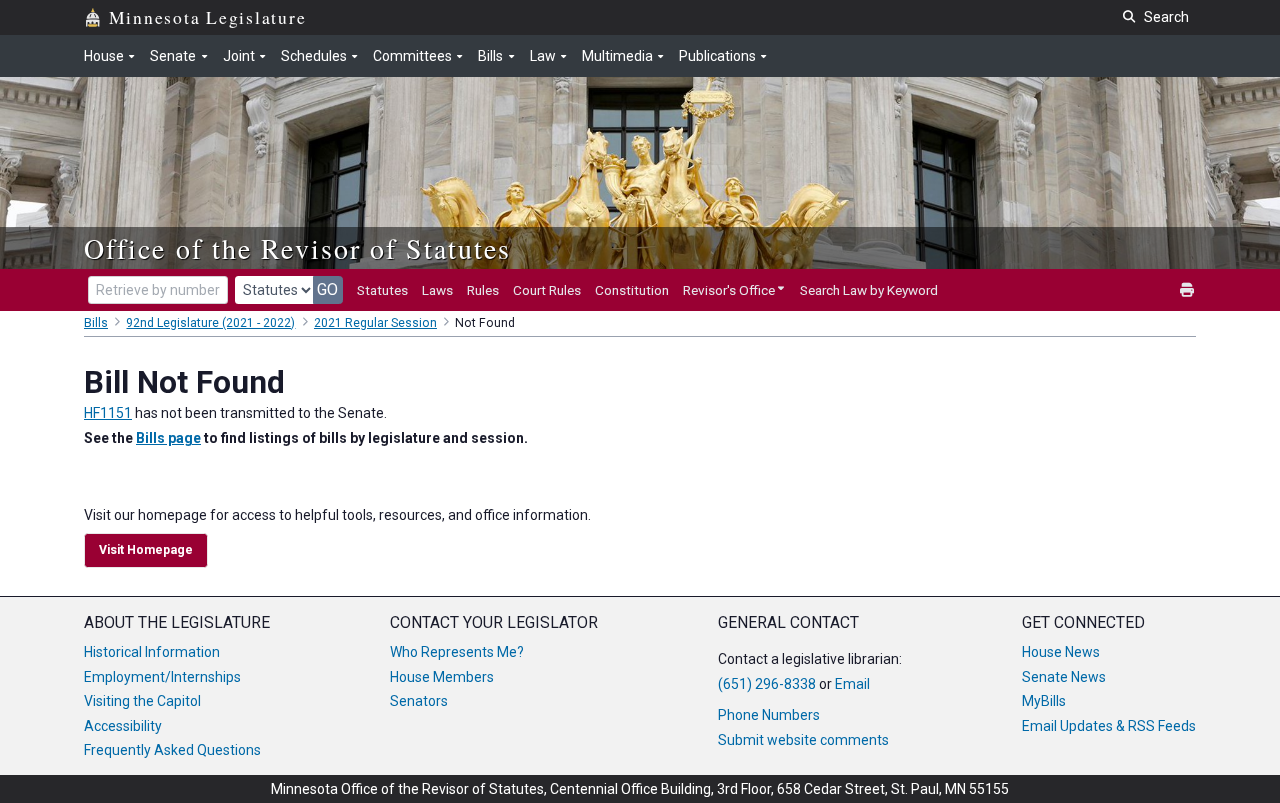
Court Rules (547, 290)
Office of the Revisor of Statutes (297, 248)
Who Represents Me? (457, 652)
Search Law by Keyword (869, 290)
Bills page (168, 438)
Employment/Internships (162, 677)
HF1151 (108, 413)
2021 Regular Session (375, 323)
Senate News (1064, 677)
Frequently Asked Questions (172, 750)
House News (1061, 652)
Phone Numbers (769, 715)
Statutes (382, 290)
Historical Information (152, 652)
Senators (419, 701)
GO (327, 289)
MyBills (1044, 701)
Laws (437, 290)
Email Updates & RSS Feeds (1109, 726)
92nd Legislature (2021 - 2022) (210, 323)
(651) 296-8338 (767, 684)
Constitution (632, 290)
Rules (483, 290)
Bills (96, 323)
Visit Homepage (146, 550)
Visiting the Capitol (142, 701)
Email (852, 684)
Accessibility (123, 726)
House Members (442, 677)
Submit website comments (803, 740)
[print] (1188, 290)
